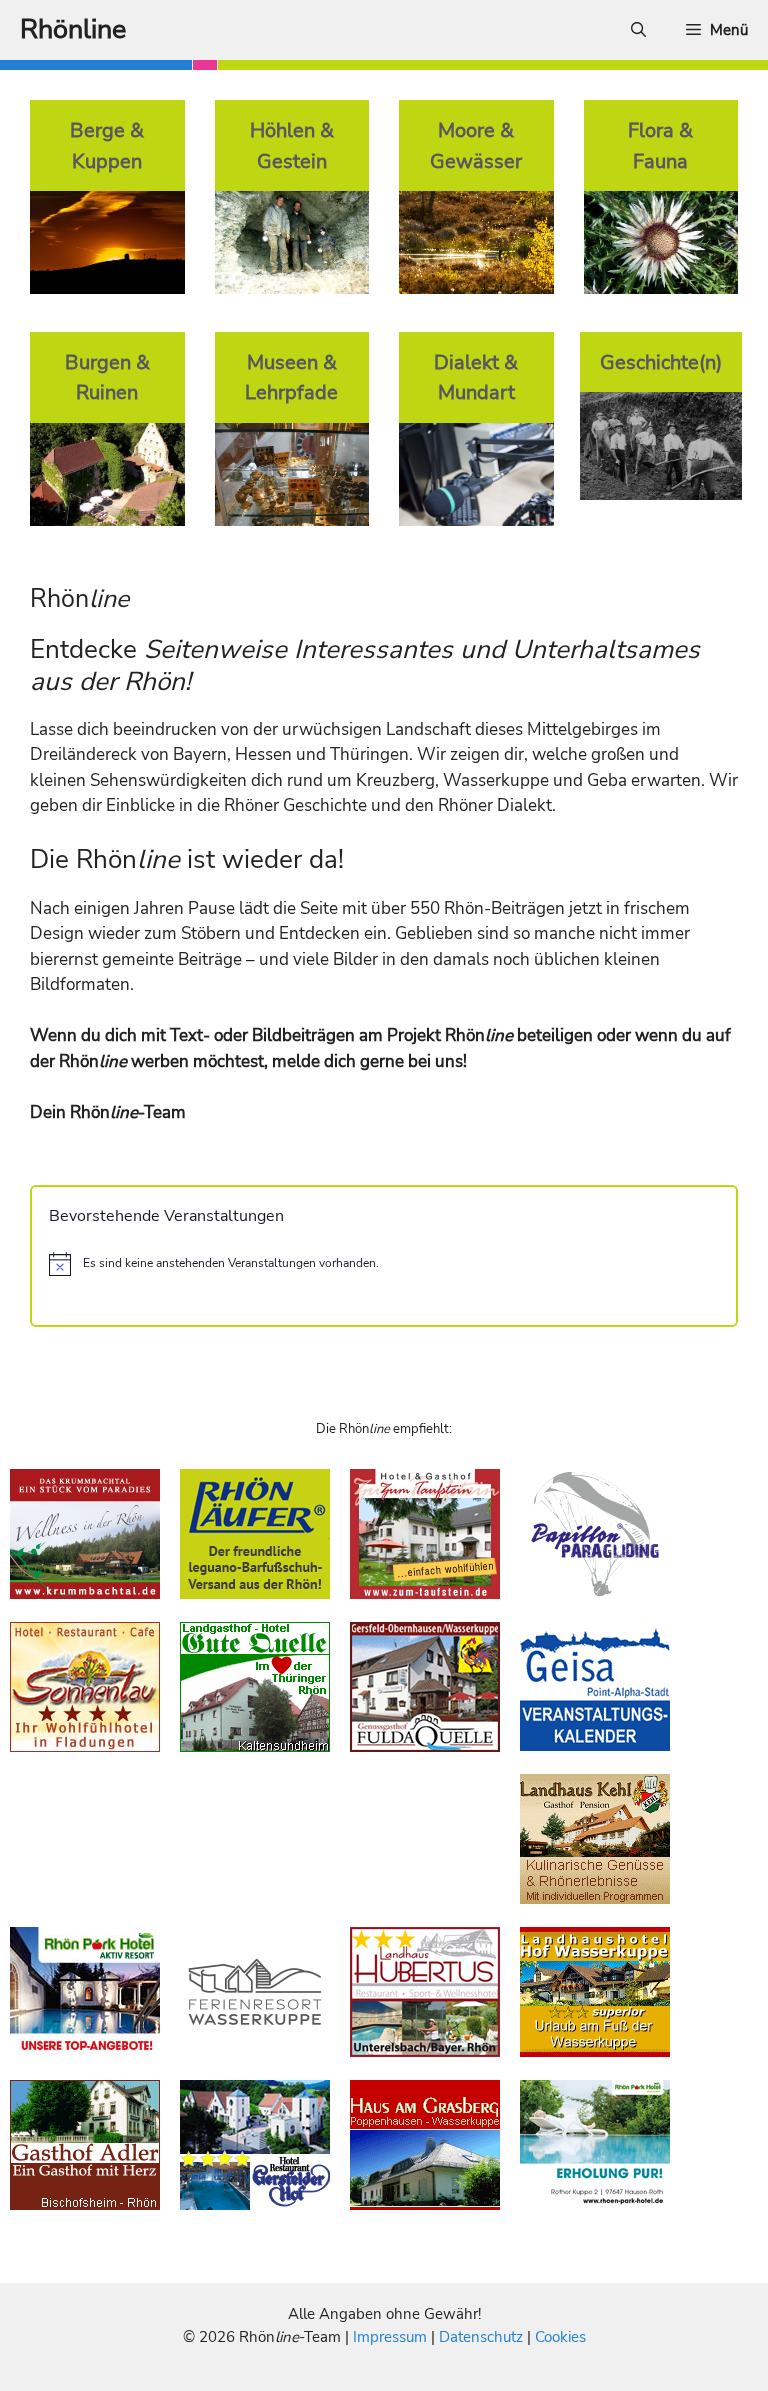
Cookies (560, 2337)
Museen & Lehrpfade (291, 377)
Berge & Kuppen (107, 145)
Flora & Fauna (660, 145)
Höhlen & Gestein (292, 145)
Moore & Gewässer (476, 145)
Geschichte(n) (661, 362)
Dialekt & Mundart (476, 377)
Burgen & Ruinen (107, 377)
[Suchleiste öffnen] (638, 30)
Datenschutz (481, 2337)
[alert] (384, 1264)
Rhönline (73, 29)
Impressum (392, 2337)
